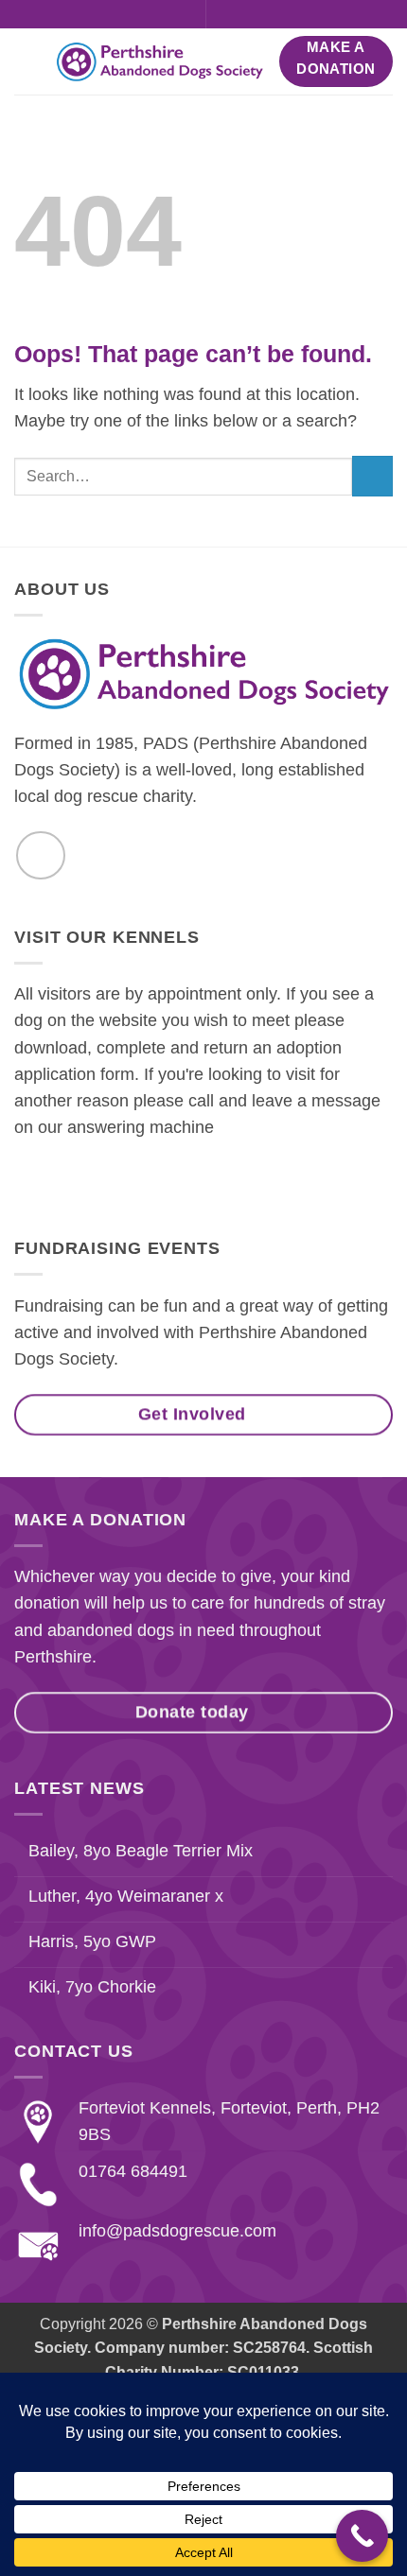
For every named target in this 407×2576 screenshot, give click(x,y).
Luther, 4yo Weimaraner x (126, 1896)
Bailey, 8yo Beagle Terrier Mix (141, 1851)
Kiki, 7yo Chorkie (92, 1987)
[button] (228, 14)
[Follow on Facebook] (181, 15)
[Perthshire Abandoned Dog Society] (159, 62)
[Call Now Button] (362, 2536)
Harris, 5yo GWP (92, 1941)
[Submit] (372, 476)
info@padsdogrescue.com (177, 2231)
